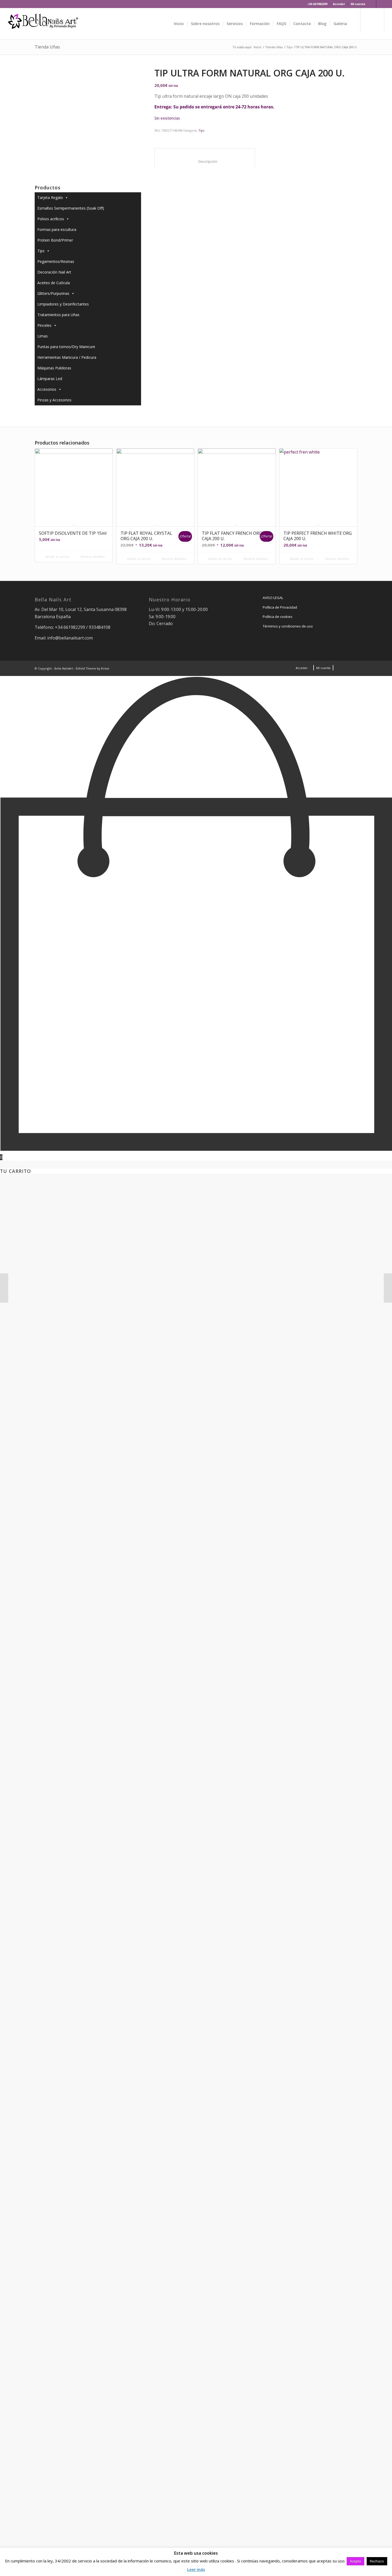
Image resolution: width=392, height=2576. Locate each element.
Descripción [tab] (205, 161)
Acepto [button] (355, 2561)
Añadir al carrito (57, 557)
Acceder (339, 4)
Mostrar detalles (92, 557)
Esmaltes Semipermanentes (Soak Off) (71, 208)
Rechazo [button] (377, 2561)
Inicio (257, 47)
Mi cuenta (358, 4)
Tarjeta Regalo (50, 197)
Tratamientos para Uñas (58, 315)
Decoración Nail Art (54, 272)
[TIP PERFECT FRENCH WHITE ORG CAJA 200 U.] (4, 1288)
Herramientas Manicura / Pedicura (67, 357)
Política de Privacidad (280, 607)
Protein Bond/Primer (55, 240)
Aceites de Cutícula (54, 283)
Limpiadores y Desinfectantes (63, 304)
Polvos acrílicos (51, 219)
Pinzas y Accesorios (54, 400)
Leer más (196, 2569)
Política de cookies (278, 617)
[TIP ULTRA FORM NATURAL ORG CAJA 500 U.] (388, 1288)
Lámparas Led (50, 379)
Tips (289, 47)
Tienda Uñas (47, 47)
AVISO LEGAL (273, 598)
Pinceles (44, 325)
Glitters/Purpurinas (53, 293)
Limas (43, 336)
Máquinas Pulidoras (54, 368)
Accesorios (47, 389)
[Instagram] (380, 4)
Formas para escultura (57, 229)
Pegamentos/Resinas (56, 261)
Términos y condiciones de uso (288, 626)
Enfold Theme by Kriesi (92, 668)
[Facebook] (372, 4)
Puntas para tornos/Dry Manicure (66, 347)
